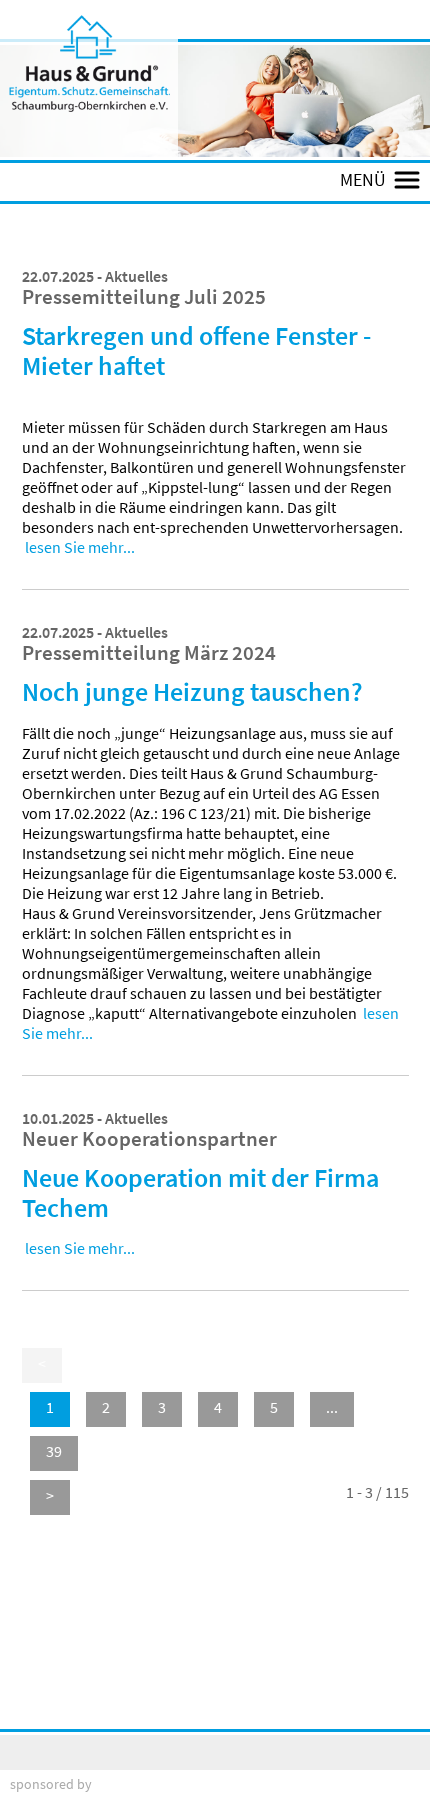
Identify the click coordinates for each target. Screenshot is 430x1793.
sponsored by (51, 1784)
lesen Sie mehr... (80, 547)
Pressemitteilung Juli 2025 (144, 297)
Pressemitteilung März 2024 (149, 653)
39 (54, 1451)
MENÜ (367, 181)
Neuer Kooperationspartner (149, 1139)
